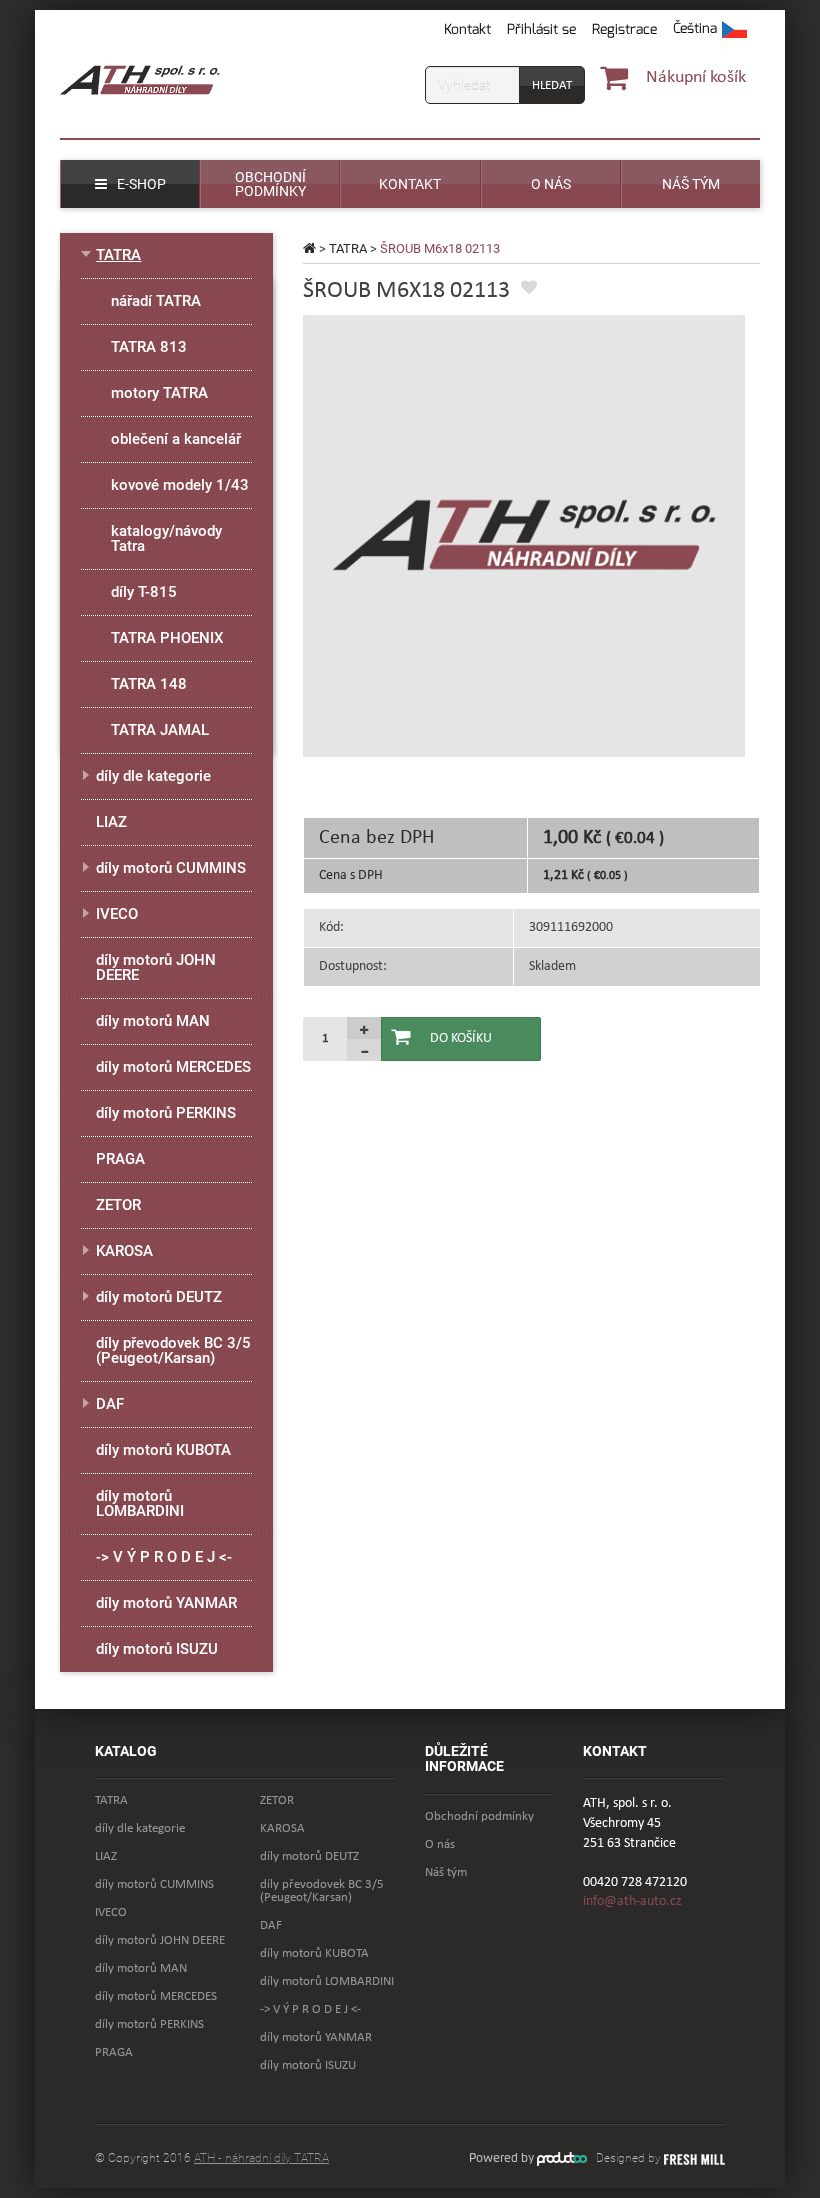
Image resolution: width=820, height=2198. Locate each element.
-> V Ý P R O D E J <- (164, 1557)
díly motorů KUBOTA (163, 1450)
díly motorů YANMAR (166, 1603)
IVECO (117, 914)
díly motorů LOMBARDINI (140, 1503)
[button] (710, 30)
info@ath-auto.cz (632, 1901)
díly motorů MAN (153, 1021)
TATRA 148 (149, 684)
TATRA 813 (149, 347)
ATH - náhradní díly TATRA (261, 2158)
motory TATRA (159, 393)
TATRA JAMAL (160, 730)
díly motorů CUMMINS (171, 868)
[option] (524, 536)
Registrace (624, 29)
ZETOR (118, 1205)
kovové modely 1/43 (180, 485)
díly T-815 (144, 592)
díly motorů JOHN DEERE (156, 967)
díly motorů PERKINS (166, 1113)
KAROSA (124, 1251)
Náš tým (446, 1872)
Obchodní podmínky (479, 1816)
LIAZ (111, 822)
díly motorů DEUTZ (159, 1297)
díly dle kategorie (153, 776)
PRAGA (120, 1159)
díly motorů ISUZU (157, 1649)
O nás (440, 1844)
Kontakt (467, 29)
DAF (110, 1404)
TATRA (348, 248)
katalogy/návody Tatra (166, 538)
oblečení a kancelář (176, 439)
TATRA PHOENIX (167, 638)
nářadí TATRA (156, 301)
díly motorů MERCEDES (173, 1067)
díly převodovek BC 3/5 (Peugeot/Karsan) (173, 1350)
